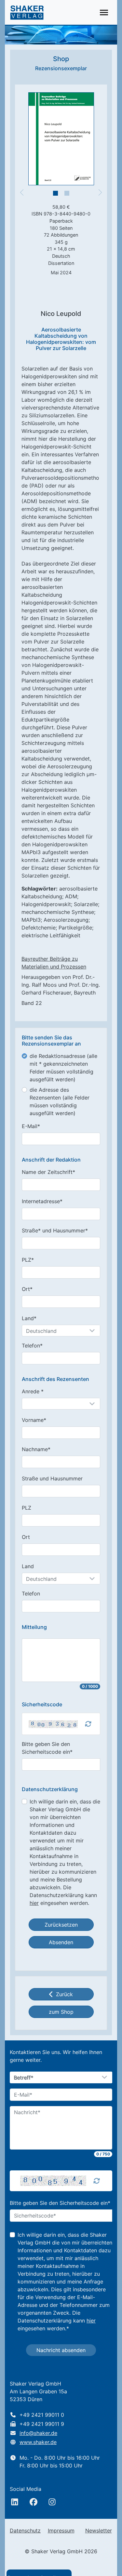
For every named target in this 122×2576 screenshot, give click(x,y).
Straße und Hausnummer (52, 1478)
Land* (29, 1318)
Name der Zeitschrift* (48, 1172)
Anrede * (33, 1391)
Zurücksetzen (61, 1925)
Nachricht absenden (61, 2350)
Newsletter (99, 2530)
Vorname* (34, 1420)
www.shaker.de (38, 2442)
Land (28, 1566)
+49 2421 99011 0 (42, 2415)
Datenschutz (25, 2530)
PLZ (27, 1508)
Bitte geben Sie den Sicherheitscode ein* (47, 1748)
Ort (26, 1537)
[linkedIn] (15, 2502)
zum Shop (61, 2012)
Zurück (64, 1994)
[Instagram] (52, 2502)
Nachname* (36, 1449)
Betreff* (24, 2078)
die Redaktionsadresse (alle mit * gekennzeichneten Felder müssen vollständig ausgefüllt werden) (63, 1068)
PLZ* (28, 1260)
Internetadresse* (42, 1201)
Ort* (27, 1289)
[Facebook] (34, 2502)
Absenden (61, 1942)
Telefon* (32, 1346)
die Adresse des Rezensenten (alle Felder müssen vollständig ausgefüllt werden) (60, 1101)
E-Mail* (31, 1126)
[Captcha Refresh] (88, 1724)
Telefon (31, 1594)
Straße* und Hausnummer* (55, 1230)
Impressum (61, 2530)
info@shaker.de (38, 2433)
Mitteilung (34, 1627)
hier (34, 1903)
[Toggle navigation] (104, 13)
